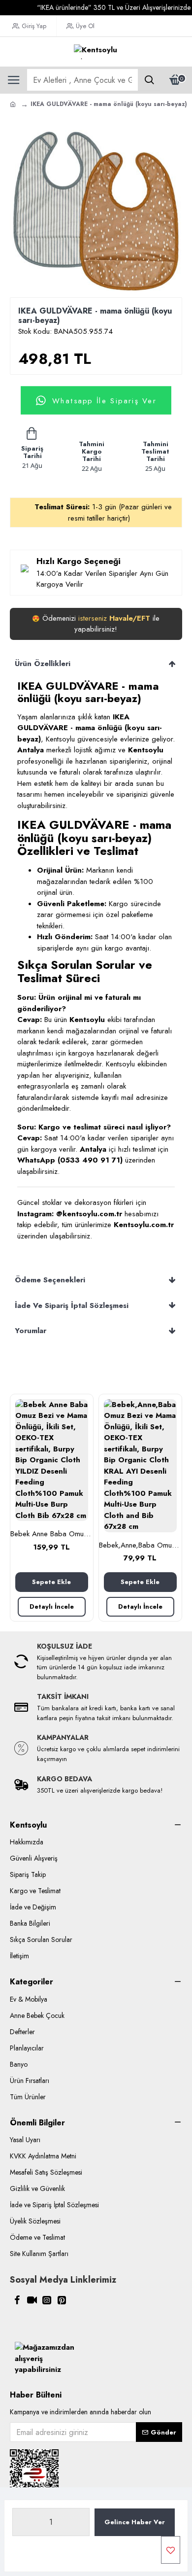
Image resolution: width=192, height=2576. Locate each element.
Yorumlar (31, 1331)
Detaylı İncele (52, 1606)
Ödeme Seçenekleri (50, 1280)
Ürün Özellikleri (43, 664)
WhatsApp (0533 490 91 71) (70, 1160)
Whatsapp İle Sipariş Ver (104, 400)
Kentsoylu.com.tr (144, 1225)
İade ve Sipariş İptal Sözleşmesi (72, 1306)
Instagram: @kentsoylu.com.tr (70, 1214)
